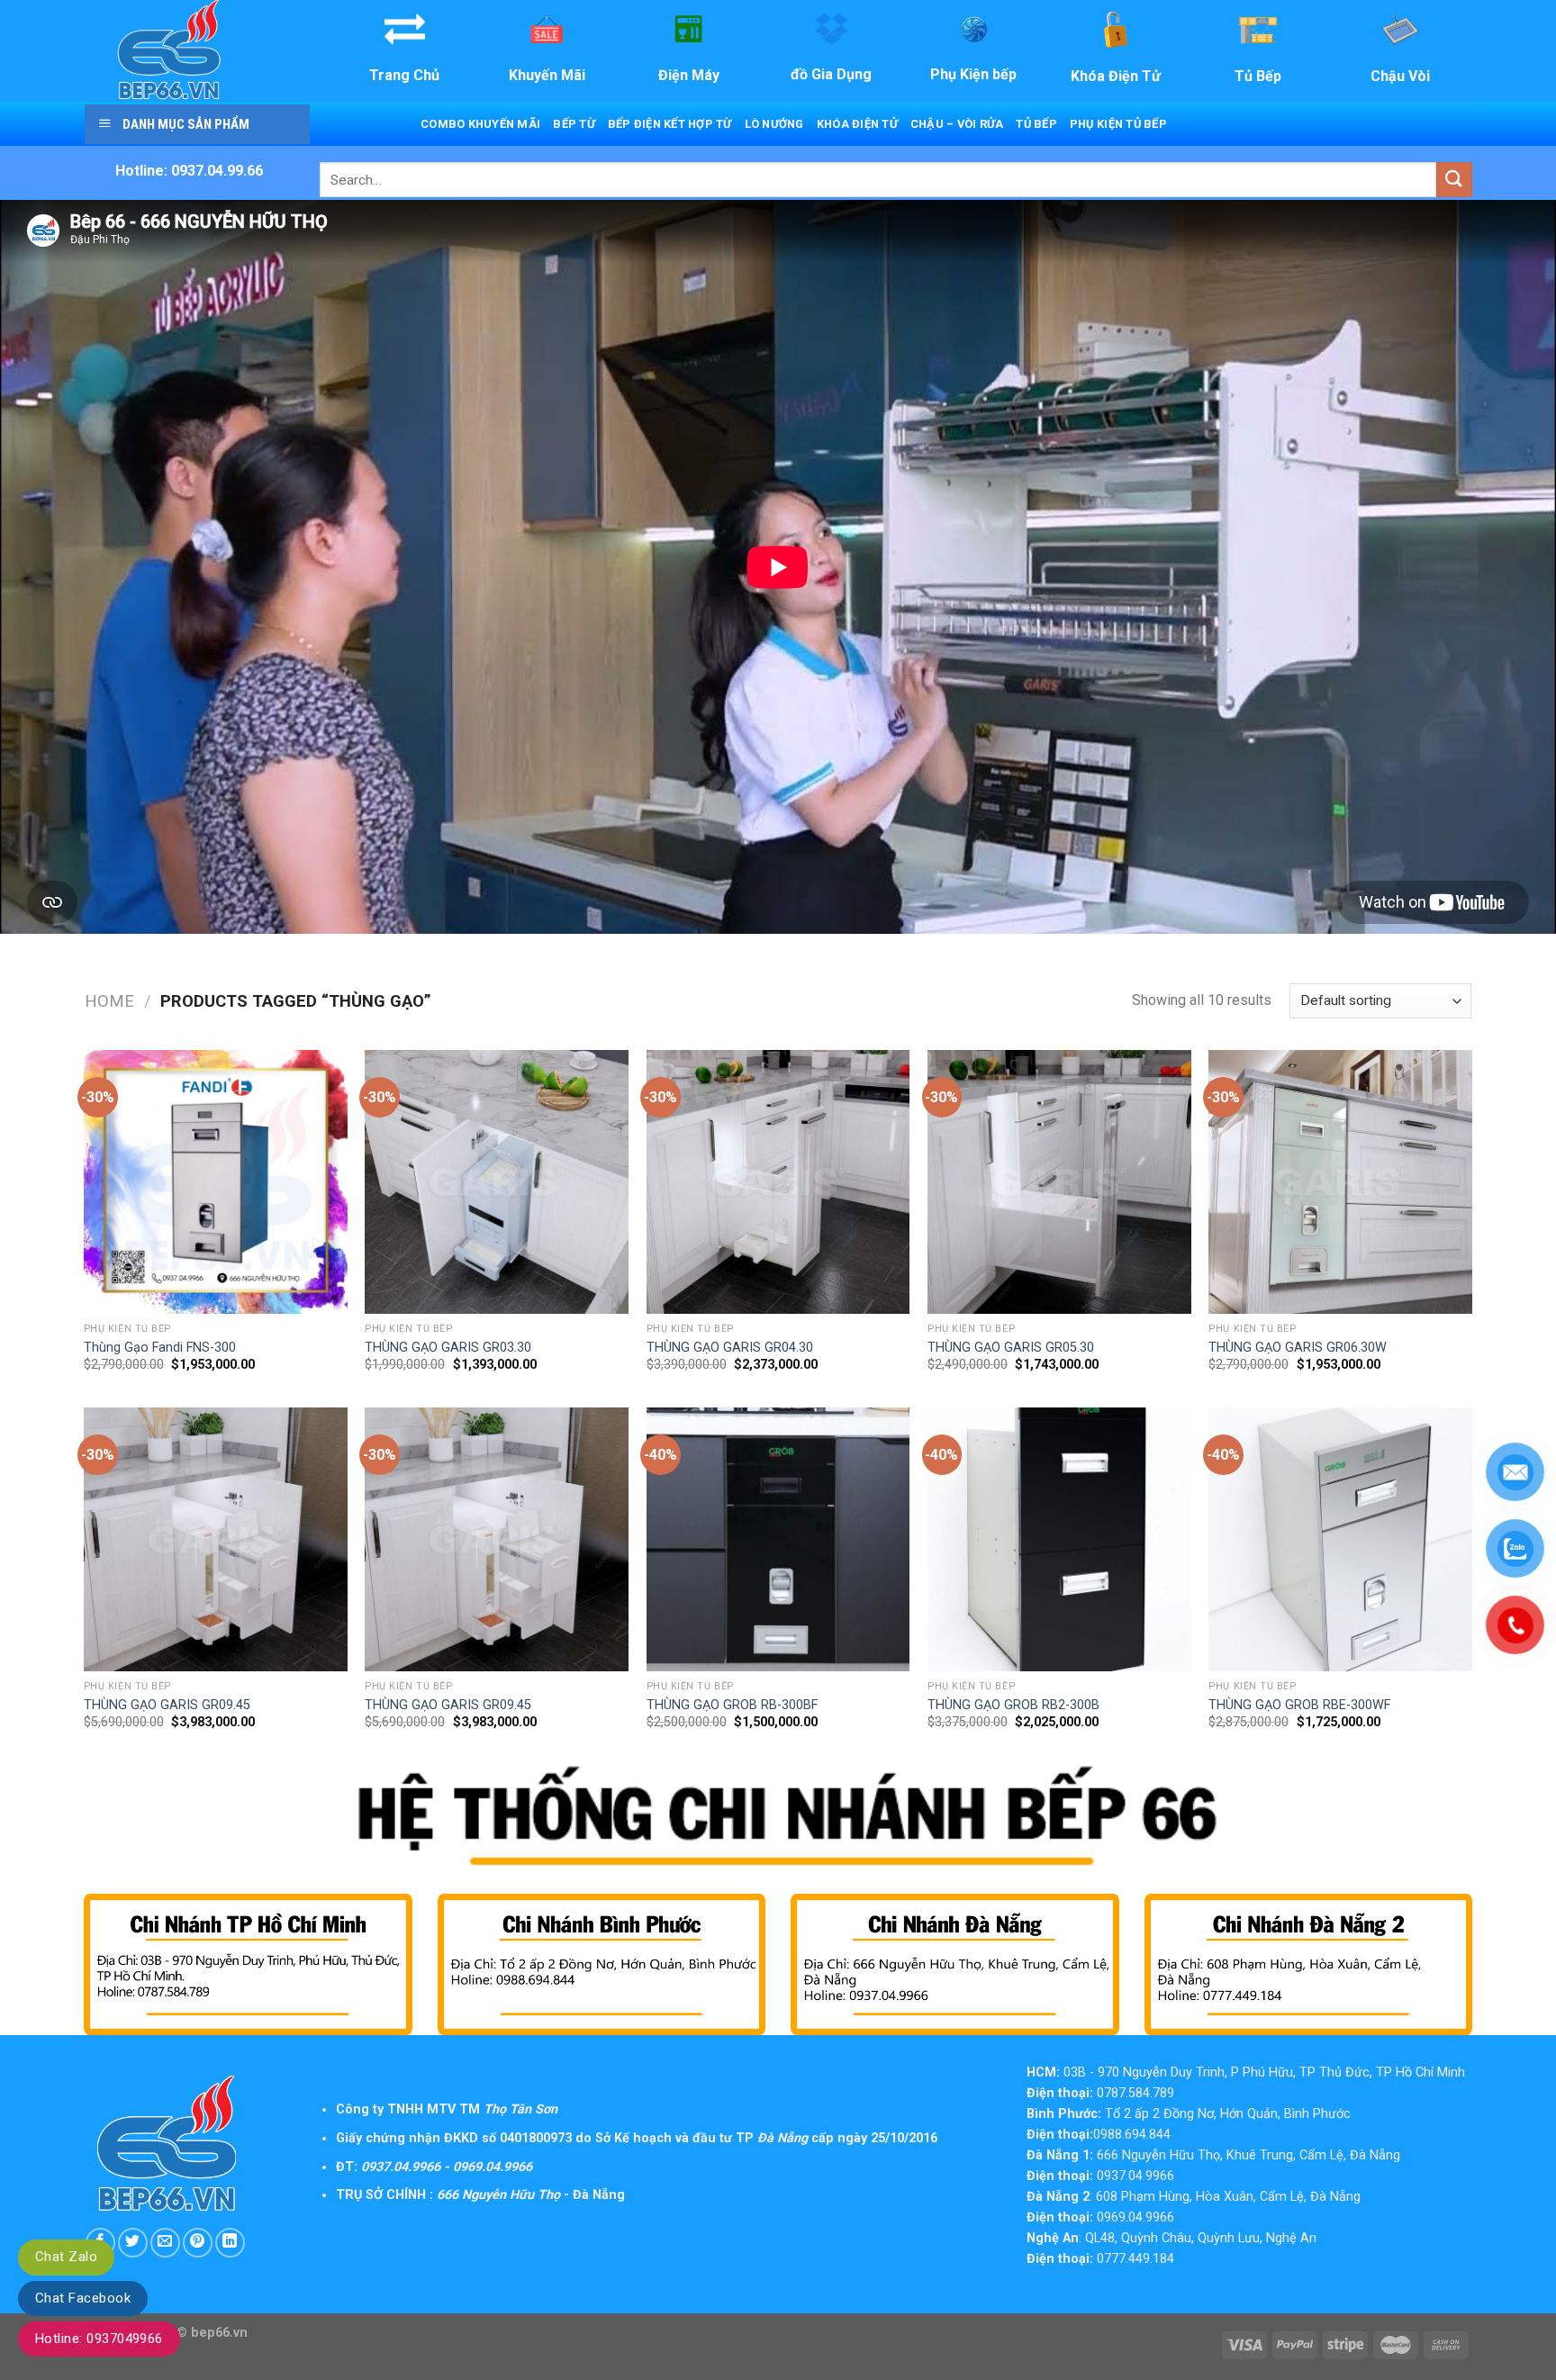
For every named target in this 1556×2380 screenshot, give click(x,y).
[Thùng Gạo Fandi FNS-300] (216, 1182)
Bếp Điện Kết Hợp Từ (670, 124)
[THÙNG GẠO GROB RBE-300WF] (1340, 1539)
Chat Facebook (83, 2298)
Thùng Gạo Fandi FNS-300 (160, 1348)
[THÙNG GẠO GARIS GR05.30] (1059, 1182)
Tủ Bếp (1036, 124)
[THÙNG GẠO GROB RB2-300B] (1059, 1539)
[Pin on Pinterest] (198, 2243)
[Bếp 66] (195, 51)
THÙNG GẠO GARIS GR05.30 (1011, 1348)
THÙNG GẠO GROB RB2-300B (1013, 1705)
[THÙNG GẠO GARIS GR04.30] (778, 1182)
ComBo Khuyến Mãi (480, 124)
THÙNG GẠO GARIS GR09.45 (167, 1705)
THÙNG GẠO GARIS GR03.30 (448, 1348)
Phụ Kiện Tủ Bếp (1118, 124)
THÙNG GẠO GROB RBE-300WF (1299, 1705)
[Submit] (1454, 180)
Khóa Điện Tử (857, 124)
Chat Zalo (66, 2257)
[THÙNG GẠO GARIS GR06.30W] (1340, 1182)
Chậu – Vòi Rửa (957, 124)
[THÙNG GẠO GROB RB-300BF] (778, 1539)
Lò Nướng (774, 124)
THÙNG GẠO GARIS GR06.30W (1298, 1348)
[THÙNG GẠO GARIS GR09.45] (216, 1539)
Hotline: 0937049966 (99, 2339)
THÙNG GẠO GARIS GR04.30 (730, 1348)
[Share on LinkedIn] (230, 2243)
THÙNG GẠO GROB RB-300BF (732, 1705)
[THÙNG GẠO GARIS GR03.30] (497, 1182)
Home (109, 1001)
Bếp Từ (574, 124)
